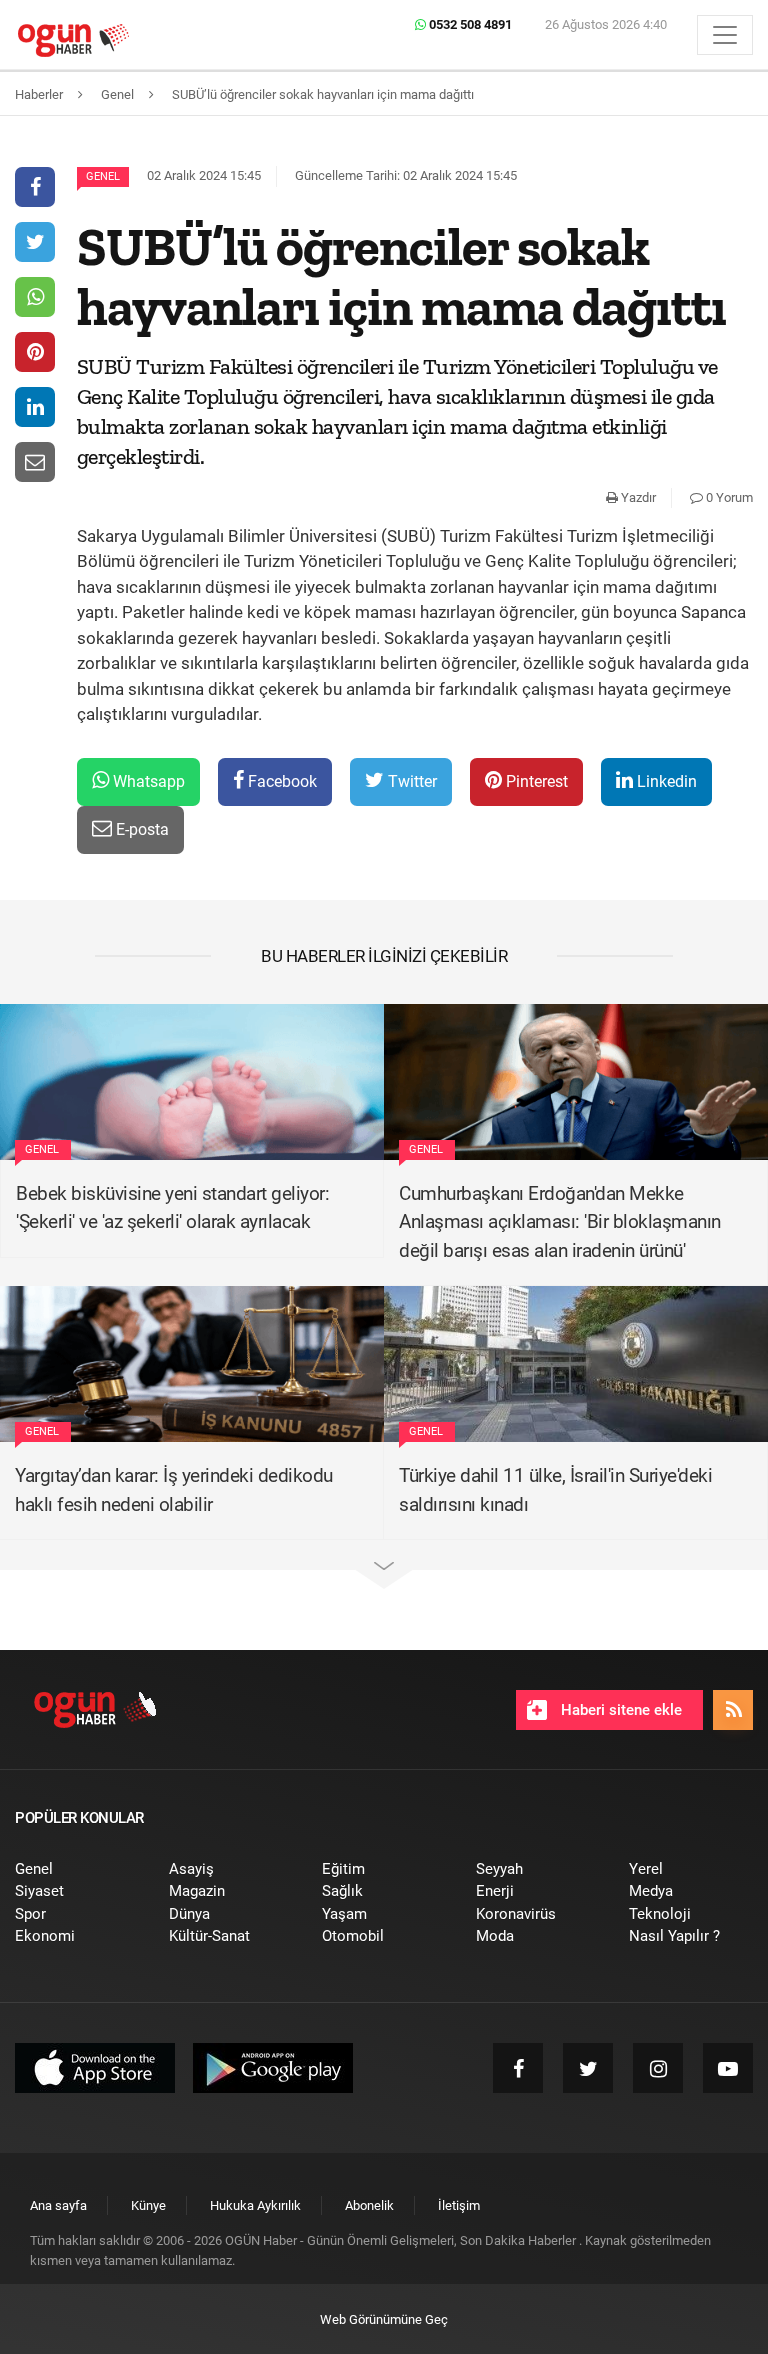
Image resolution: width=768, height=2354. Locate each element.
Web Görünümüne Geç (384, 2319)
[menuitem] (77, 1869)
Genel (103, 176)
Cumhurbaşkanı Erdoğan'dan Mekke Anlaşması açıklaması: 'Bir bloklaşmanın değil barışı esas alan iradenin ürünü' (560, 1222)
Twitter (410, 781)
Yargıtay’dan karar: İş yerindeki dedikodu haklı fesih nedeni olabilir (174, 1490)
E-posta (140, 829)
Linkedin (665, 781)
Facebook (280, 781)
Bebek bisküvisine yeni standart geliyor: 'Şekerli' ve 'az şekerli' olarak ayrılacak (172, 1208)
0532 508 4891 (469, 24)
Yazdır (637, 497)
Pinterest (535, 781)
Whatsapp (147, 781)
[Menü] (725, 35)
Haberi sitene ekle (619, 1710)
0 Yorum (728, 497)
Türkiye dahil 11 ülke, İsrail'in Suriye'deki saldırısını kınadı (555, 1490)
